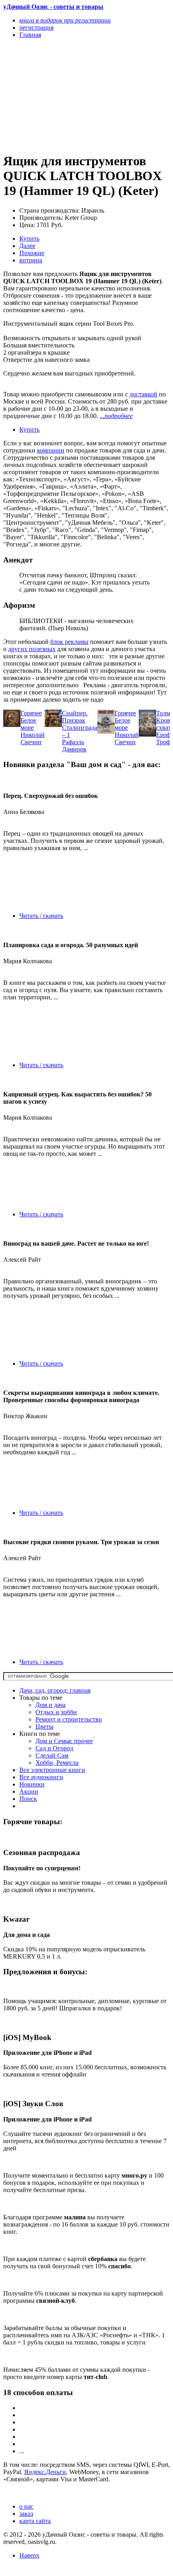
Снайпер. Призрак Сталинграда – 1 (80, 724)
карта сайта (35, 2521)
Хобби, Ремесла (57, 1763)
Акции (29, 1791)
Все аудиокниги (41, 1777)
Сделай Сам (52, 1755)
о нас (26, 2506)
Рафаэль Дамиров (74, 746)
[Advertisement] (62, 95)
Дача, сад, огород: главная (55, 1690)
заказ (26, 2514)
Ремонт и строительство (69, 1719)
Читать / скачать (41, 916)
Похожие (32, 253)
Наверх (29, 2555)
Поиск (28, 1799)
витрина (31, 260)
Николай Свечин (33, 738)
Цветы (44, 1726)
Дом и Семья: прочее (64, 1741)
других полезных (32, 649)
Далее (27, 246)
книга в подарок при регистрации (65, 20)
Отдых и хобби (56, 1712)
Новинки (32, 1784)
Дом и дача (50, 1705)
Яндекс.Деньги (45, 2472)
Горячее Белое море (31, 720)
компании (51, 450)
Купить (29, 239)
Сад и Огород (54, 1748)
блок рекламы (69, 642)
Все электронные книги (52, 1770)
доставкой (143, 394)
